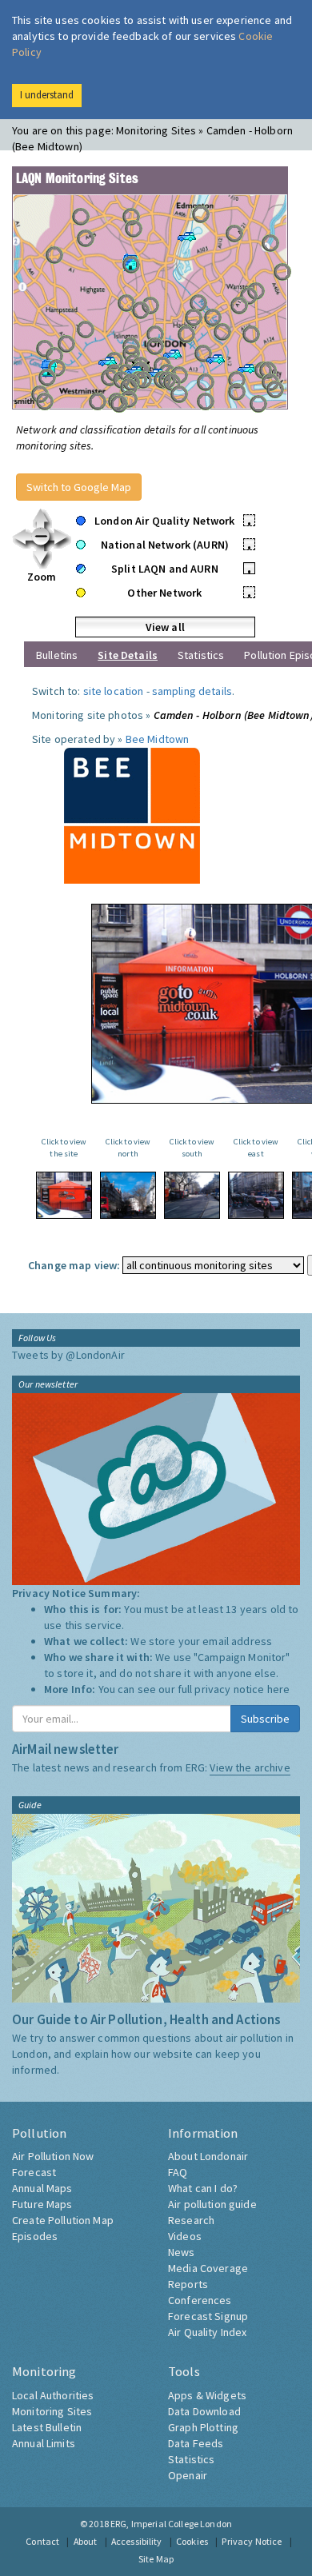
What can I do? (203, 2188)
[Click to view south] (192, 1195)
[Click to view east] (256, 1195)
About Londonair (208, 2156)
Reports (188, 2284)
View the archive (250, 1767)
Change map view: (74, 1265)
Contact (42, 2541)
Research (191, 2220)
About (86, 2541)
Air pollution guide (212, 2204)
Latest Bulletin (47, 2427)
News (182, 2252)
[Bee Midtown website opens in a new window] (132, 814)
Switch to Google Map (79, 487)
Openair (188, 2475)
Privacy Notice (252, 2541)
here (279, 1689)
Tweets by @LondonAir (68, 1355)
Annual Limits (44, 2443)
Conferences (200, 2300)
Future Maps (42, 2204)
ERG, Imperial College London (171, 2524)
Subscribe (265, 1719)
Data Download (204, 2411)
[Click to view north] (128, 1195)
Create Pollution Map (63, 2220)
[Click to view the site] (64, 1195)
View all (165, 627)
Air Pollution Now (53, 2156)
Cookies (192, 2541)
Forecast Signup (208, 2316)
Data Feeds (196, 2443)
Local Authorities (53, 2395)
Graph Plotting (203, 2427)
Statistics (201, 655)
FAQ (178, 2172)
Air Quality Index (207, 2332)
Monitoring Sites (52, 2411)
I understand (47, 95)
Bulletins (57, 655)
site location (114, 691)
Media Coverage (208, 2268)
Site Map (156, 2559)
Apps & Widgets (207, 2395)
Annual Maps (42, 2188)
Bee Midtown (158, 739)
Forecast (34, 2172)
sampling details (192, 691)
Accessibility (137, 2541)
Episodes (35, 2236)
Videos (185, 2236)
